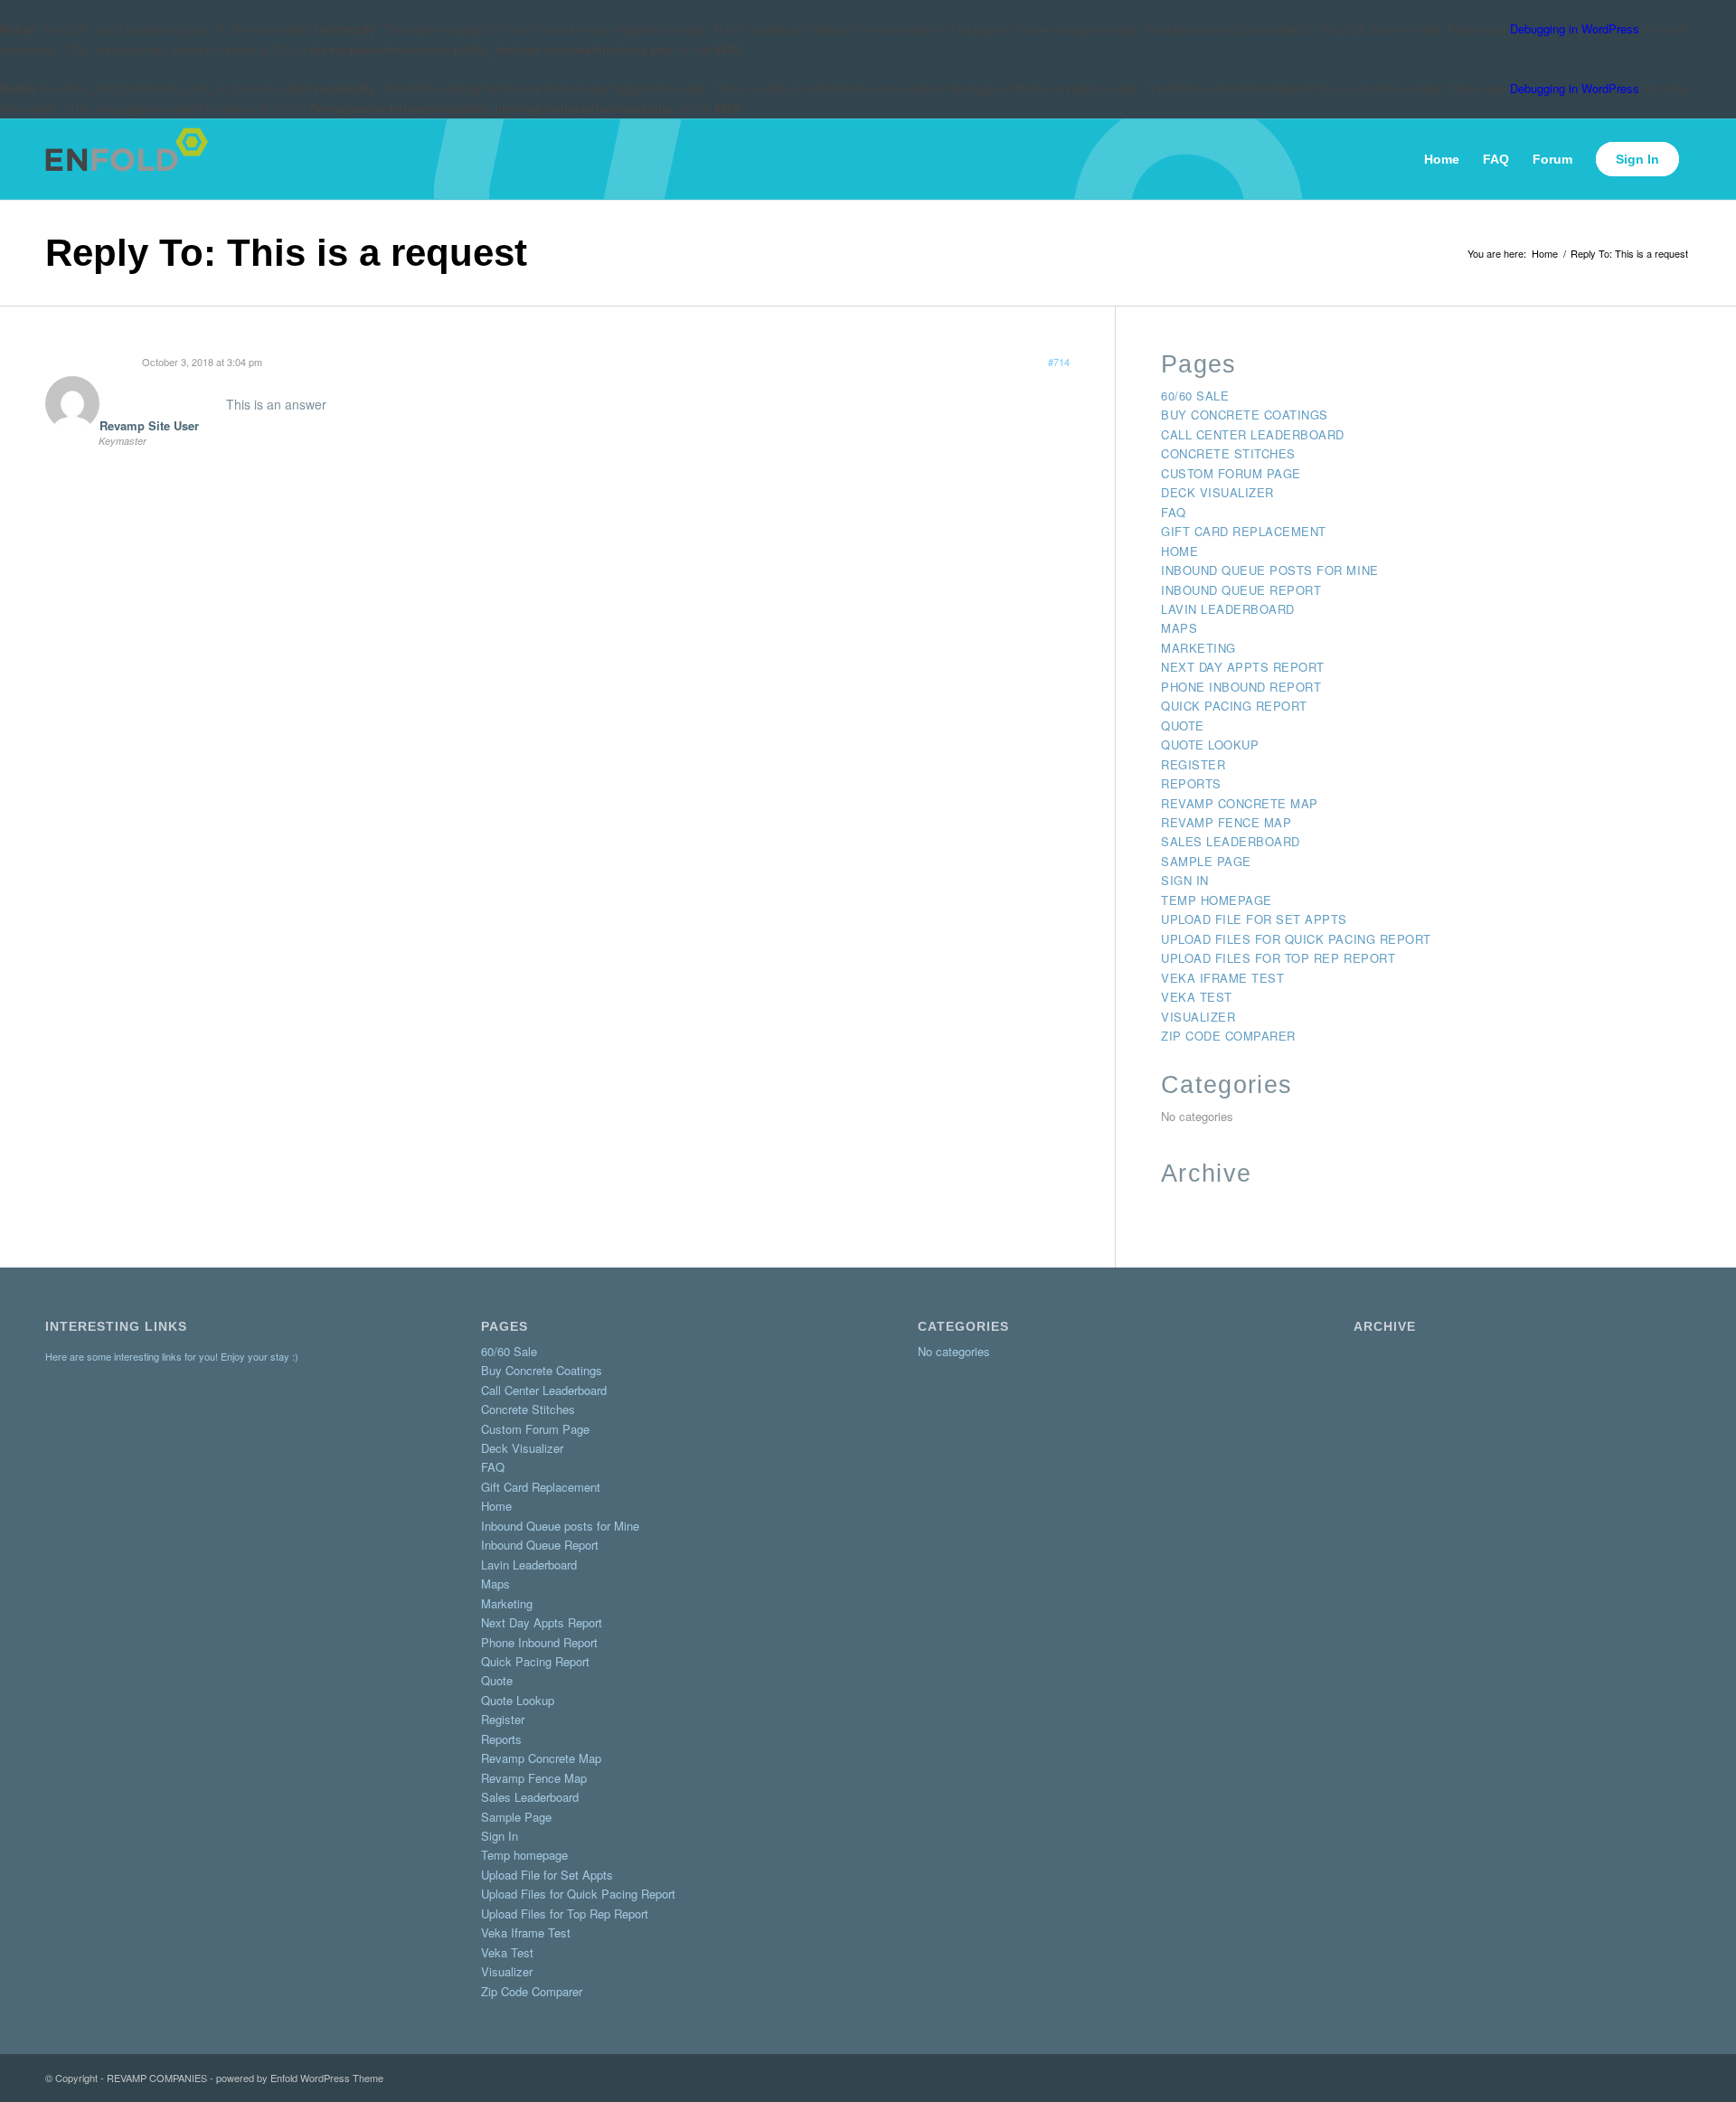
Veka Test (1197, 997)
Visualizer (1198, 1017)
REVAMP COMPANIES (157, 2078)
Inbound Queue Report (1241, 590)
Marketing (1198, 648)
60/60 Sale (1195, 396)
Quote (1183, 726)
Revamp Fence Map (1226, 822)
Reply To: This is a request (286, 253)
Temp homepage (1217, 900)
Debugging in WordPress (1575, 28)
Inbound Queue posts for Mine (1270, 570)
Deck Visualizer (1217, 492)
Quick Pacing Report (1234, 706)
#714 (1059, 362)
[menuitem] (1442, 159)
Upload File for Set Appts (1254, 919)
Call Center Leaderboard (1253, 434)
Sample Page (1206, 861)
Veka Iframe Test (1222, 978)
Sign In (1185, 880)
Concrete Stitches (1228, 453)
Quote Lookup (1210, 745)
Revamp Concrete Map (1240, 803)
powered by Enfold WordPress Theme (300, 2078)
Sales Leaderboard (1231, 841)
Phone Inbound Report (1241, 687)
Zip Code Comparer (1228, 1036)
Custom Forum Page (1231, 473)
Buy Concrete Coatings (1245, 415)
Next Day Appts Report (1243, 667)
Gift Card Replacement (1244, 531)
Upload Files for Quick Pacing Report (1296, 939)
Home (1179, 551)
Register (1193, 764)
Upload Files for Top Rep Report (1278, 958)
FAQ (1174, 512)
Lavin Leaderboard (1228, 609)
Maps (1179, 628)
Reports (1191, 783)
